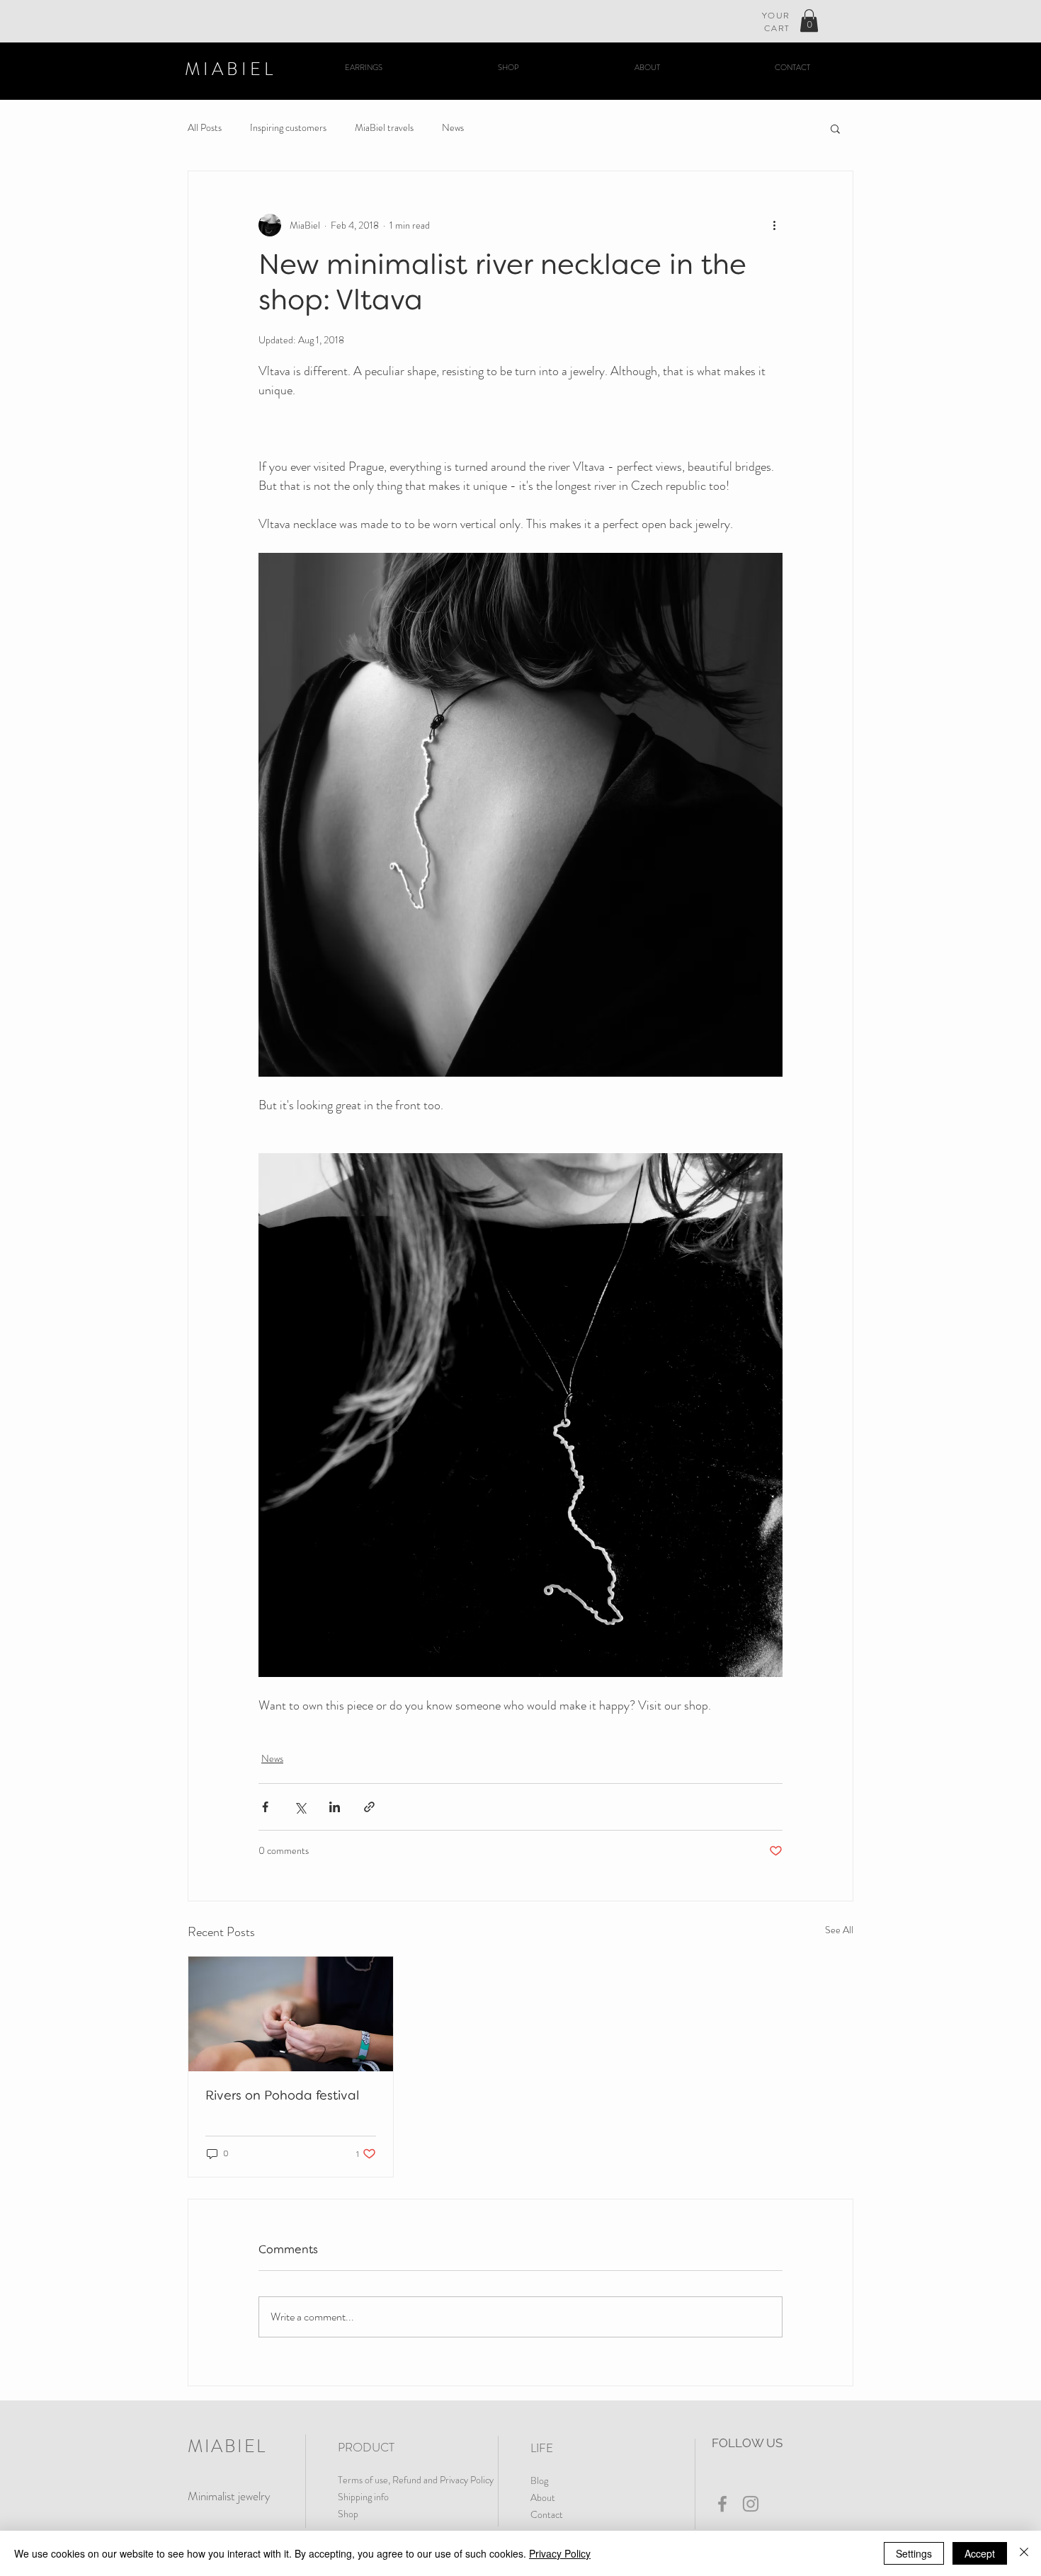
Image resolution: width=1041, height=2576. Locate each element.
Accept (980, 2553)
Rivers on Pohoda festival (282, 2096)
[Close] (1024, 2553)
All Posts (205, 128)
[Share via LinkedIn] (335, 1807)
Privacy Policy (560, 2553)
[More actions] (774, 225)
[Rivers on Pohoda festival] (291, 2014)
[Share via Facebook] (265, 1807)
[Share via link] (369, 1807)
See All (839, 1930)
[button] (809, 21)
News (453, 128)
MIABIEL (231, 69)
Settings (914, 2553)
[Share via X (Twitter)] (300, 1807)
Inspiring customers (288, 128)
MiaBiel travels (384, 128)
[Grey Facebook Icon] (722, 2504)
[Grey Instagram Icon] (751, 2504)
